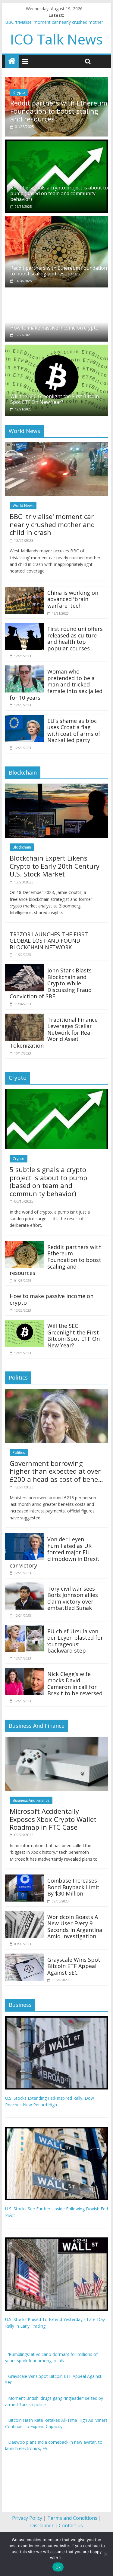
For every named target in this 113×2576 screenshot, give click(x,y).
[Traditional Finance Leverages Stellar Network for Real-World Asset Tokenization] (25, 1015)
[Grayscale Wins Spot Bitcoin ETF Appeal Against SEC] (25, 1954)
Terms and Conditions (72, 2516)
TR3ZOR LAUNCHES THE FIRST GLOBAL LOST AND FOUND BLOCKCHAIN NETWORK (49, 938)
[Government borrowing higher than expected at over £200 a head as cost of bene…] (57, 1390)
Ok (58, 2567)
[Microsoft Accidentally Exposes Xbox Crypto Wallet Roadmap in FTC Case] (57, 1738)
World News (23, 503)
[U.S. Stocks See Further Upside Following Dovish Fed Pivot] (57, 2128)
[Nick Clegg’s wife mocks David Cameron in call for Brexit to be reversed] (25, 1669)
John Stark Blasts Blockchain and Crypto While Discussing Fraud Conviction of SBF (51, 981)
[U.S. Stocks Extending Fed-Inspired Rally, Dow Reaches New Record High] (57, 2017)
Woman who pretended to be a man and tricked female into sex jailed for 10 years (56, 682)
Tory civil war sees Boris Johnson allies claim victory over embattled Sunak (73, 1596)
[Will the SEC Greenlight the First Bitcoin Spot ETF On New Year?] (57, 345)
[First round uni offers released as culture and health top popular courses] (25, 624)
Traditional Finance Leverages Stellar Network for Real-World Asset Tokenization (54, 1030)
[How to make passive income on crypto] (42, 291)
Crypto (27, 98)
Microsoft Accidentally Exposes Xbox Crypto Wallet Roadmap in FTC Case (53, 1817)
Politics (19, 1450)
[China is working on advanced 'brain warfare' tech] (25, 588)
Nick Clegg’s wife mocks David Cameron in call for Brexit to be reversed (75, 1681)
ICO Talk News (56, 39)
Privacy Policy (27, 2516)
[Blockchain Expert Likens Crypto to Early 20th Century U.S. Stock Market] (57, 785)
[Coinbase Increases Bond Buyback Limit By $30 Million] (25, 1876)
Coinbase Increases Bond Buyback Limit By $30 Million (73, 1885)
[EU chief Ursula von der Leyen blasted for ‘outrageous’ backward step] (25, 1626)
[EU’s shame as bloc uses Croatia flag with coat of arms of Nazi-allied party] (25, 716)
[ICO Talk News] (12, 61)
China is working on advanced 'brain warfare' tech (73, 597)
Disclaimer (42, 2523)
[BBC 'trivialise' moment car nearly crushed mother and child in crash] (57, 443)
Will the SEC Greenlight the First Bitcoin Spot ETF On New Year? (55, 397)
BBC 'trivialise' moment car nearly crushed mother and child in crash (52, 522)
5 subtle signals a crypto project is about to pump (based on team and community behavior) (59, 191)
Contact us (71, 2523)
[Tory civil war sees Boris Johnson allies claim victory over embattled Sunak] (25, 1584)
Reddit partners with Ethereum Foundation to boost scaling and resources (59, 268)
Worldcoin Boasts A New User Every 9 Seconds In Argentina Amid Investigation (75, 1924)
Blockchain (22, 845)
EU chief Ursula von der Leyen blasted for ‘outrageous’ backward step (75, 1639)
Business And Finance (31, 1798)
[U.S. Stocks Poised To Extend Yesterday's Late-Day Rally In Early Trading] (57, 2238)
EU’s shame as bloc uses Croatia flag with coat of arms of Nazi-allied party (74, 728)
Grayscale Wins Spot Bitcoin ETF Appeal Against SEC (74, 1963)
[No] (105, 2554)
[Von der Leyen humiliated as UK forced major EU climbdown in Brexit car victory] (25, 1534)
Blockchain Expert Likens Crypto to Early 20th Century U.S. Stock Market (55, 863)
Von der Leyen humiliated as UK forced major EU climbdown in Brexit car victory (55, 1550)
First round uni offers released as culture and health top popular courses (75, 636)
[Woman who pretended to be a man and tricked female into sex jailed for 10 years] (25, 667)
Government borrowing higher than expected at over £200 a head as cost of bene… (56, 1469)
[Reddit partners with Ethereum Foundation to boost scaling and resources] (57, 217)
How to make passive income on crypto (63, 112)
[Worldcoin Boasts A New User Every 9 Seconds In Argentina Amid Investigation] (25, 1912)
